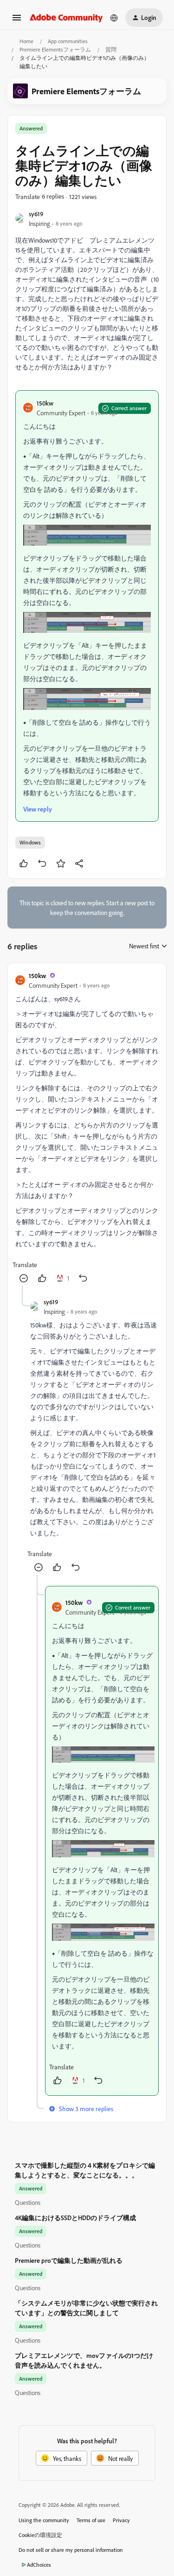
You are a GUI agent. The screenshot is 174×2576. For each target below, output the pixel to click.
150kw (45, 403)
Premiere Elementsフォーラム (55, 49)
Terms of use (91, 2520)
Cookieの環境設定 (40, 2535)
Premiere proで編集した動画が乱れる (69, 2260)
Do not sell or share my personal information (71, 2550)
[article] (87, 1128)
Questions (28, 2202)
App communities (68, 41)
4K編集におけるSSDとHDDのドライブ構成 (75, 2218)
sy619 (36, 214)
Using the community (44, 2520)
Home (26, 41)
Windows (30, 842)
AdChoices (39, 2565)
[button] (17, 21)
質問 (111, 49)
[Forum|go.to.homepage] (66, 17)
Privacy (121, 2520)
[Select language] (114, 18)
